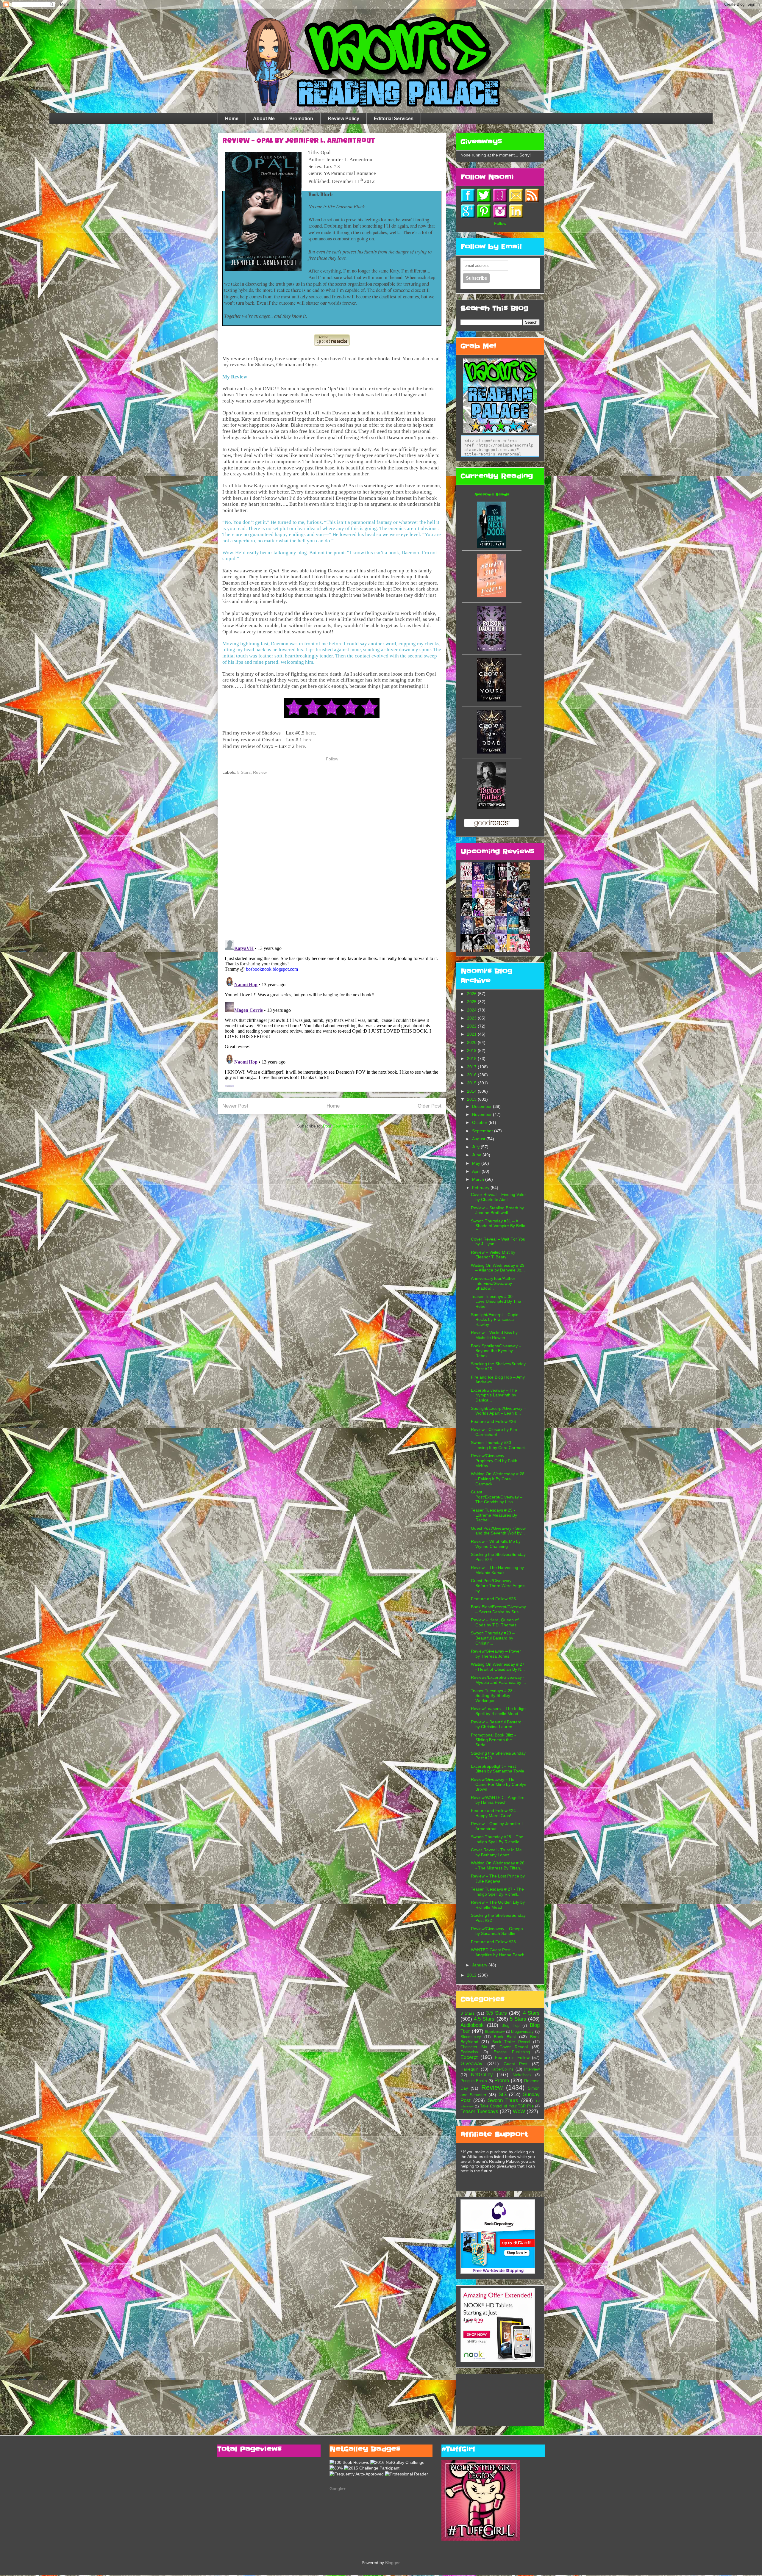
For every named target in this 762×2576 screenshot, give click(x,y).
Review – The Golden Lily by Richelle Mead (498, 1905)
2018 (472, 1058)
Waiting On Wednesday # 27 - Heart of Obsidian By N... (498, 1667)
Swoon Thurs (503, 2100)
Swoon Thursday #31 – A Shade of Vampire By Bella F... (498, 1226)
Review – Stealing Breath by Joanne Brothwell (497, 1210)
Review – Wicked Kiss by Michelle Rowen (494, 1335)
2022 (472, 1026)
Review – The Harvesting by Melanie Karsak (497, 1570)
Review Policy (343, 119)
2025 (472, 1002)
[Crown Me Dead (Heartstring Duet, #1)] (492, 752)
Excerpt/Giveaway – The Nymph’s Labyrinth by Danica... (494, 1395)
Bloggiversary (495, 2032)
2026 (472, 994)
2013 (472, 1099)
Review (260, 772)
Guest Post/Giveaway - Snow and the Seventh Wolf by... (498, 1531)
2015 (472, 1083)
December (483, 1106)
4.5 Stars (484, 2019)
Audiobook (472, 2025)
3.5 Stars (496, 2013)
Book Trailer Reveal (511, 2042)
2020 (472, 1042)
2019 (472, 1050)
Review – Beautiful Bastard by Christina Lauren (496, 1724)
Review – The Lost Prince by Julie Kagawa (498, 1879)
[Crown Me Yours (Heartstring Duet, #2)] (492, 700)
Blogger (392, 2563)
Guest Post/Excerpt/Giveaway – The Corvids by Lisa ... (497, 1497)
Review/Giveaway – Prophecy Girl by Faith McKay (494, 1461)
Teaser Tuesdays (479, 2111)
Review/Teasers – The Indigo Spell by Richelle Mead (498, 1711)
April (477, 1171)
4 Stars (531, 2013)
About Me (264, 119)
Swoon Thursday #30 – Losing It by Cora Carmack (498, 1445)
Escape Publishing (512, 2052)
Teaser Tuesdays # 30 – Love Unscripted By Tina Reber (496, 1302)
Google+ (338, 2489)
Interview (532, 2069)
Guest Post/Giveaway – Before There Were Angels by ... (498, 1586)
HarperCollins (502, 2069)
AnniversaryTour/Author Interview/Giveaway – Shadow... (493, 1283)
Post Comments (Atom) (345, 1126)
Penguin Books (474, 2081)
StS (503, 2095)
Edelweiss (469, 2052)
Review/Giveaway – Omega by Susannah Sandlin (497, 1931)
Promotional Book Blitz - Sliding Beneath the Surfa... (493, 1740)
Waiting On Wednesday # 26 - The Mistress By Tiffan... (498, 1865)
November (483, 1114)
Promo (502, 2081)
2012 (472, 1975)
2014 (472, 1091)
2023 (472, 1018)
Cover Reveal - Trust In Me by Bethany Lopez (496, 1852)
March (479, 1179)
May (477, 1163)
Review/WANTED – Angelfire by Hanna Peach (498, 1800)
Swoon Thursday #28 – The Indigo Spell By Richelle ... (498, 1839)
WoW (519, 2111)
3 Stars (467, 2013)
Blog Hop (510, 2026)
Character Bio (474, 2047)
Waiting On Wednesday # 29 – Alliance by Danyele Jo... (498, 1268)
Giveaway (471, 2064)
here (310, 733)
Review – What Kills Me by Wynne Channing (496, 1544)
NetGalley (482, 2075)
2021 (472, 1034)
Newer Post (235, 1106)
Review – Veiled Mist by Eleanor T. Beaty (493, 1255)
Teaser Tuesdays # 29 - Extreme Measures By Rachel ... (494, 1515)
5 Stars (244, 772)
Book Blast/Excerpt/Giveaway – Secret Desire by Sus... (498, 1609)
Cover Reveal (514, 2047)
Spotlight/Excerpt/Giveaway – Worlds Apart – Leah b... (498, 1411)
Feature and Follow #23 (493, 1942)
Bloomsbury (471, 2037)
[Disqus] (332, 858)
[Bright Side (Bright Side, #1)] (492, 596)
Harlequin (470, 2069)
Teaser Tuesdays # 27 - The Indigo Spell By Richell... (497, 1892)
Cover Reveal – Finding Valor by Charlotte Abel (498, 1197)
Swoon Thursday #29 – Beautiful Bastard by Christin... (493, 1638)
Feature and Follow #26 (493, 1421)
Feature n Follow (512, 2057)
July (476, 1147)
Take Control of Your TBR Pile (507, 2106)
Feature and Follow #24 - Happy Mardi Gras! (495, 1813)
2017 (472, 1067)
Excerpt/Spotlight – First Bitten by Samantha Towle (498, 1769)
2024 (472, 1010)
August (479, 1139)
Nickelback (522, 2075)
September (483, 1131)
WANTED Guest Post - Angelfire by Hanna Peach (498, 1952)
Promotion (301, 119)
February (481, 1188)
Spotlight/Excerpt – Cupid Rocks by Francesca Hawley (495, 1320)
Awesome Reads (492, 494)
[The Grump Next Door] (492, 547)
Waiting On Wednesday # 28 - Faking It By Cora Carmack (498, 1479)
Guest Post (516, 2064)
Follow (332, 759)
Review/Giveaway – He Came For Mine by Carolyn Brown (499, 1784)
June (477, 1155)
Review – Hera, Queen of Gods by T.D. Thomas (495, 1622)
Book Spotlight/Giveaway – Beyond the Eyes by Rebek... (496, 1351)
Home (232, 119)
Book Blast (505, 2037)
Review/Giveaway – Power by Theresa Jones (496, 1654)
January (480, 1965)
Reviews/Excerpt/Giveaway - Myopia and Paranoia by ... (498, 1680)
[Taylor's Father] (492, 807)
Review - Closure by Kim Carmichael (494, 1432)
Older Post (430, 1106)
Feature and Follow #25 (493, 1599)
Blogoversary (522, 2032)
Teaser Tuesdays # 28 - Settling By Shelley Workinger (493, 1696)
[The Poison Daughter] (492, 649)
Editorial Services (394, 119)
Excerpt (469, 2057)
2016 (472, 1075)
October (480, 1122)
